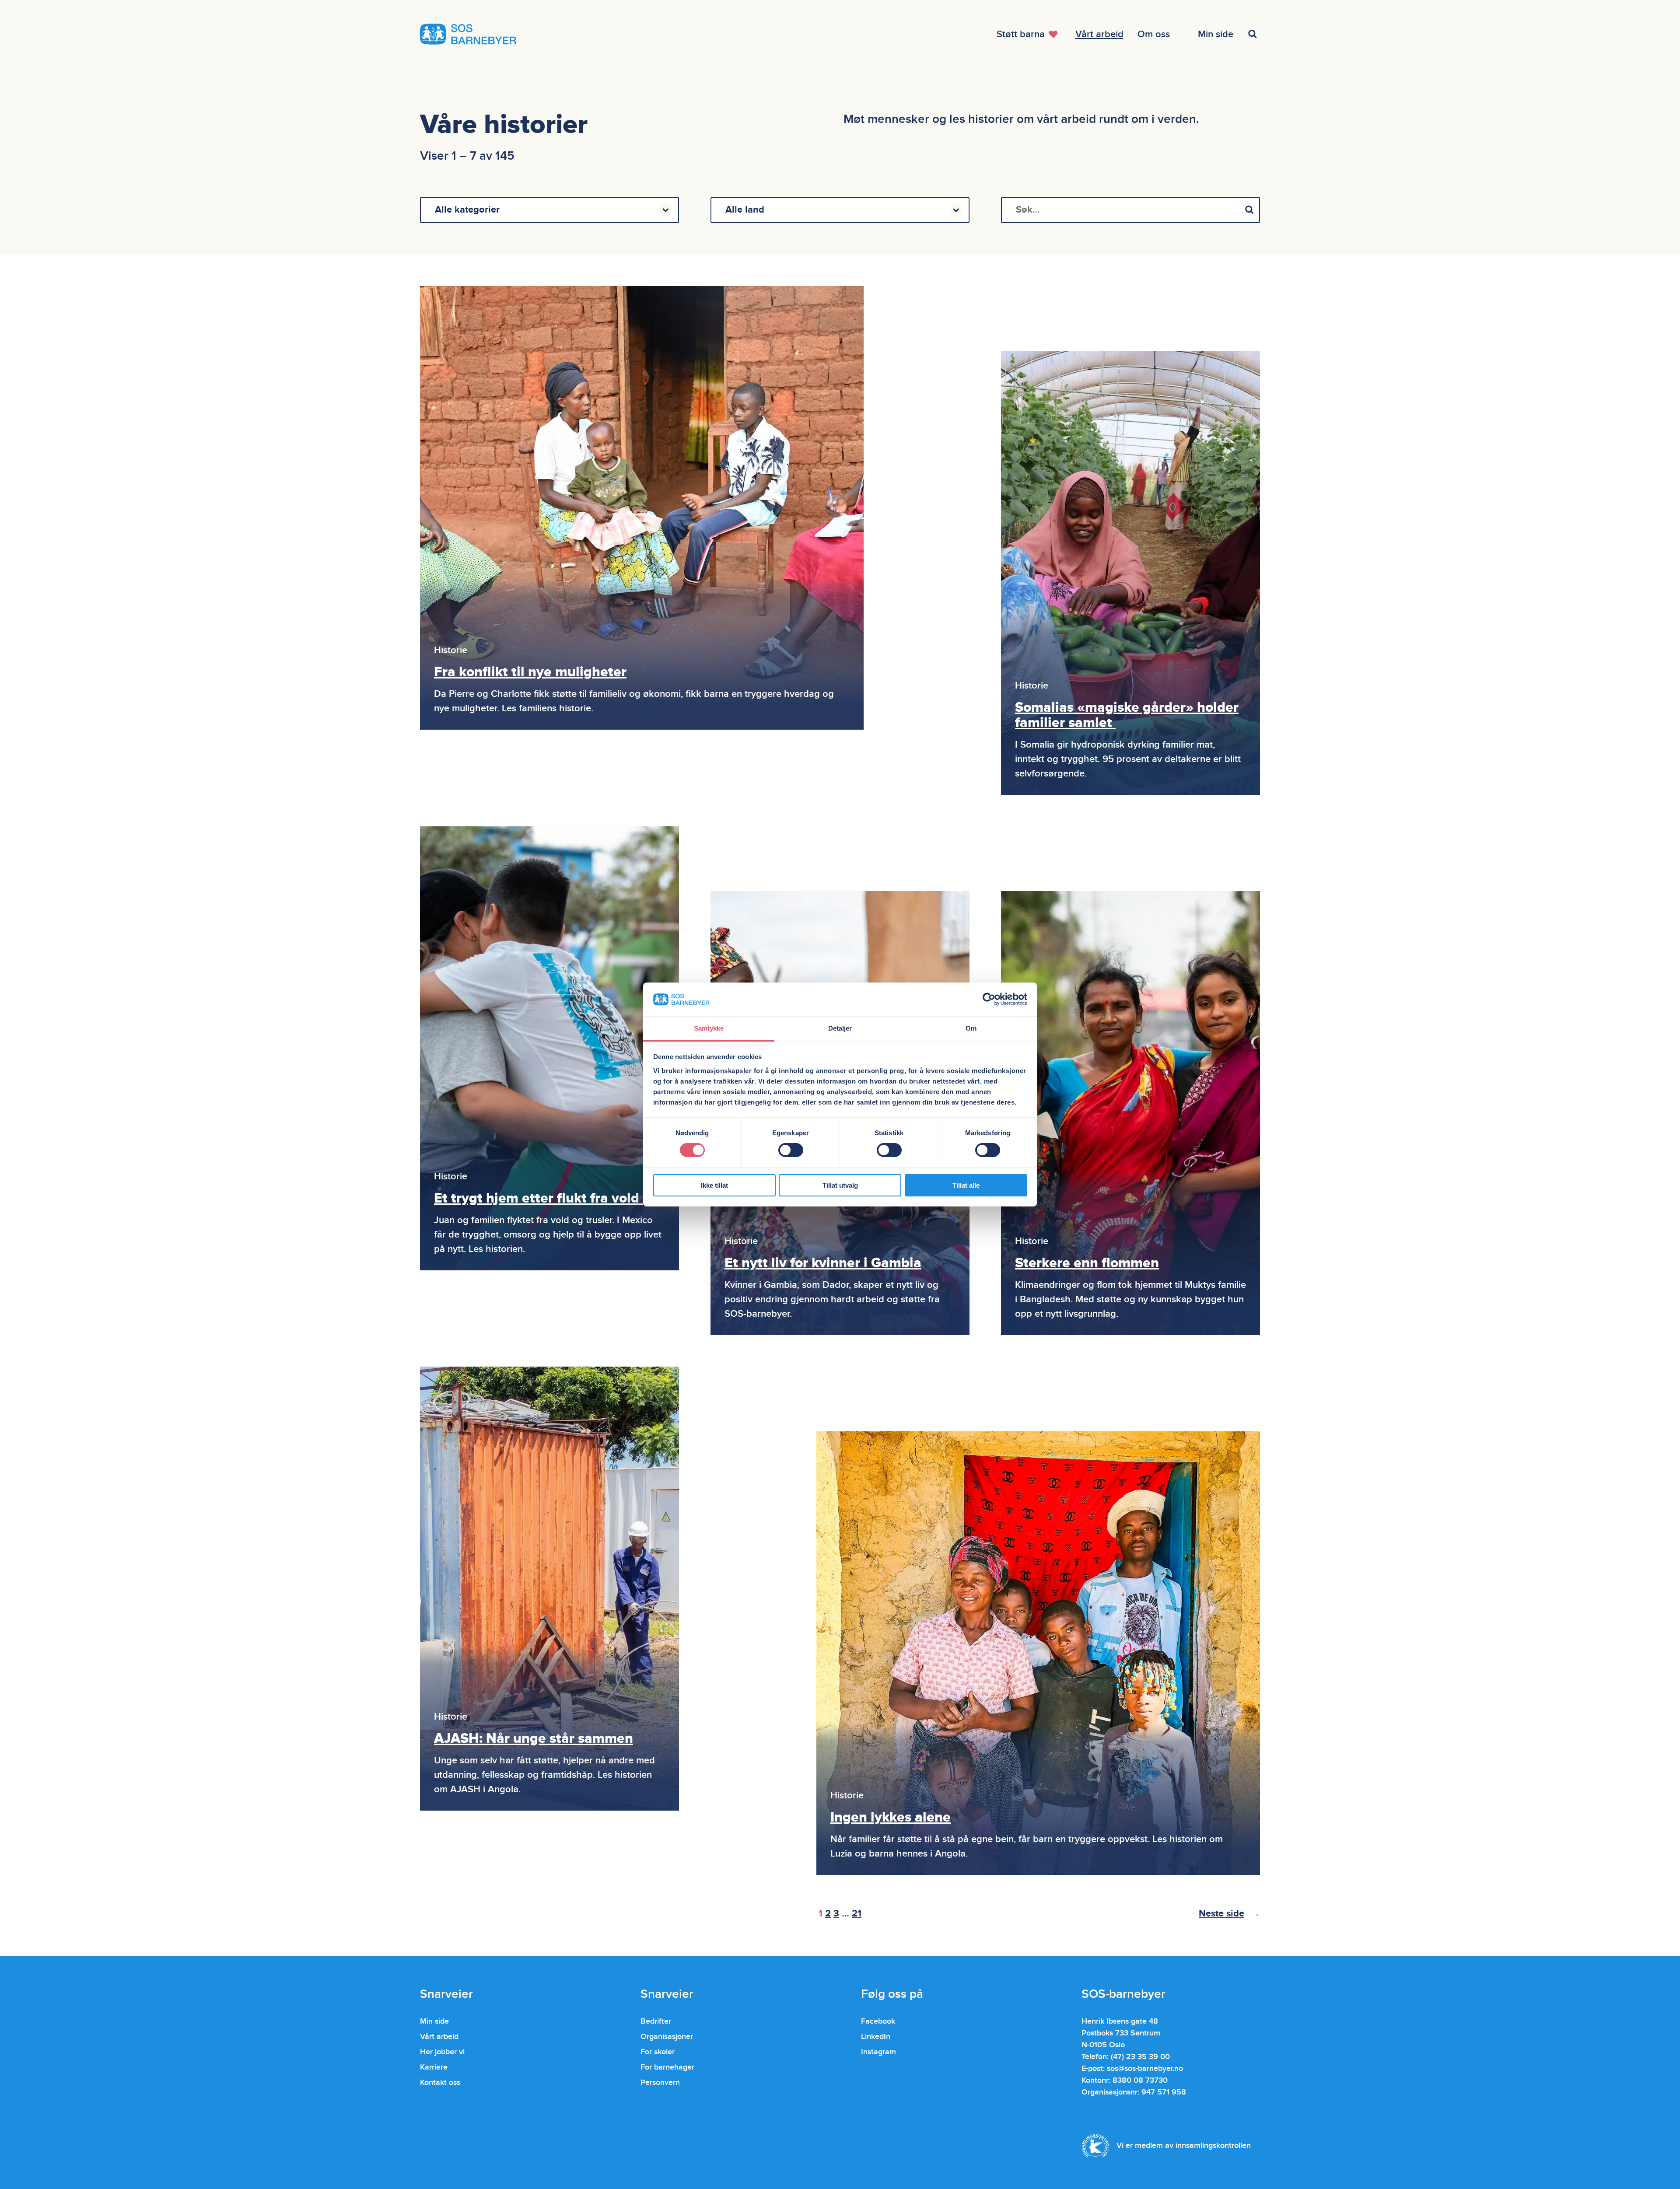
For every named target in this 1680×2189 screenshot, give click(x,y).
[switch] (791, 1150)
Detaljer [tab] (840, 1028)
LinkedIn (876, 2037)
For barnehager (667, 2067)
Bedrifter (656, 2021)
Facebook (878, 2021)
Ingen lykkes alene (891, 1817)
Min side (434, 2021)
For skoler (658, 2052)
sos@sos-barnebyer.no (1145, 2068)
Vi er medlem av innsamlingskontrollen (1184, 2145)
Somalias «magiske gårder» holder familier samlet (1127, 715)
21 (857, 1914)
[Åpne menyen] (1254, 34)
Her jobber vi (442, 2052)
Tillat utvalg (840, 1185)
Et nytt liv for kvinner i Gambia (823, 1263)
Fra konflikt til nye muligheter (530, 672)
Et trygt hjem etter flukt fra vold (538, 1198)
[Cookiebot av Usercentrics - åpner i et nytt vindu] (989, 999)
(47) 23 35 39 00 (1140, 2057)
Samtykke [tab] (709, 1028)
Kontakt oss (440, 2082)
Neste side (1229, 1914)
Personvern (660, 2082)
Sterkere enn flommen (1087, 1263)
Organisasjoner (667, 2037)
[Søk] (1249, 210)
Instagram (878, 2052)
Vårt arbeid (439, 2037)
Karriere (434, 2067)
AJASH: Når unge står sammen (534, 1739)
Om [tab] (971, 1028)
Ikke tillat (714, 1185)
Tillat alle (966, 1185)
